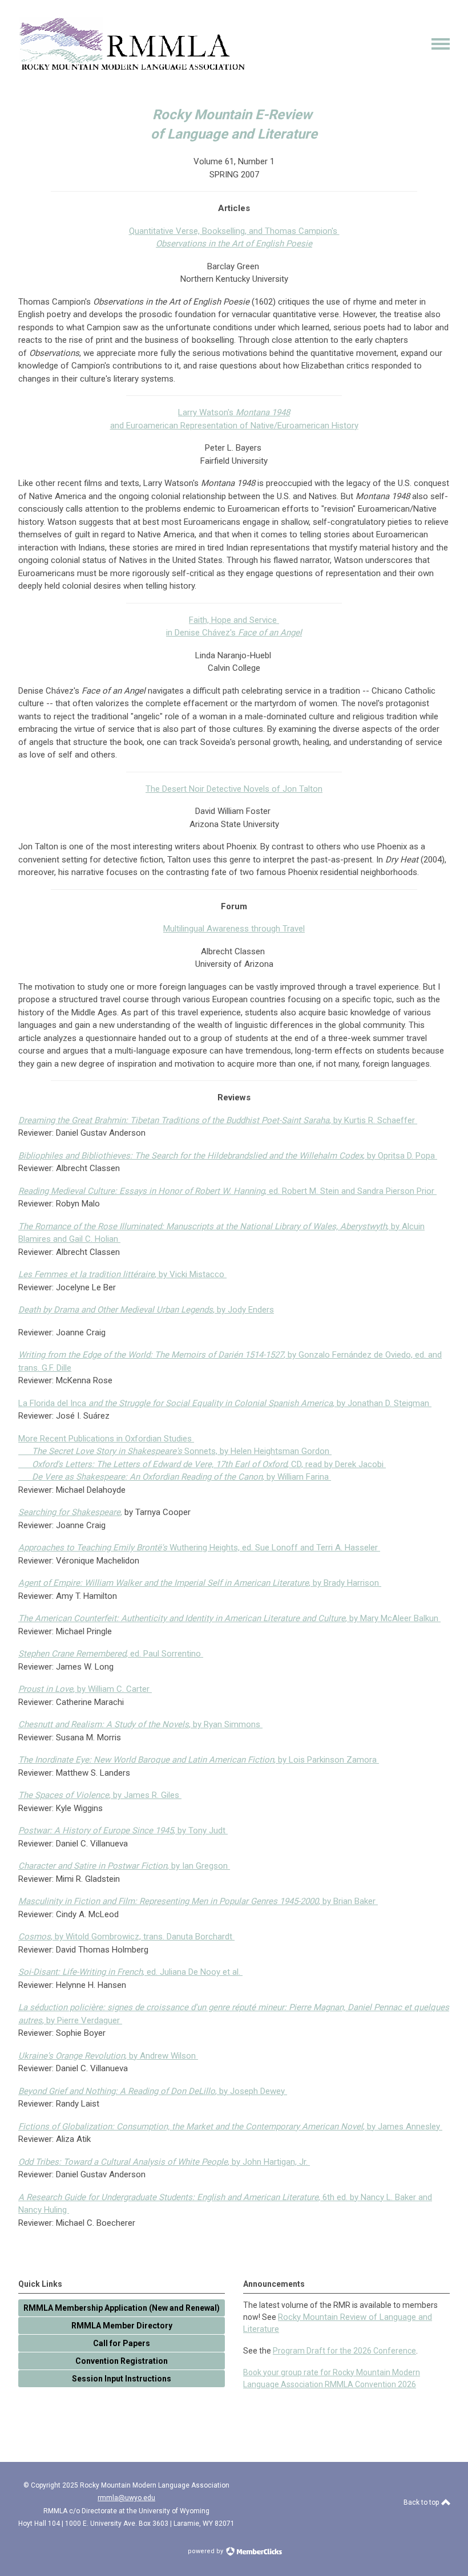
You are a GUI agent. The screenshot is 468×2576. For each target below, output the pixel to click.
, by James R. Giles (100, 1795)
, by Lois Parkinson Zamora (199, 1760)
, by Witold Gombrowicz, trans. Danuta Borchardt (126, 1937)
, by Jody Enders (146, 1310)
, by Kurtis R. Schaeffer (218, 1120)
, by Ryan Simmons (140, 1724)
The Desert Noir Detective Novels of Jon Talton (234, 789)
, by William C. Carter (85, 1689)
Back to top (422, 2502)
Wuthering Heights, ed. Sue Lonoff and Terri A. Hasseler (199, 1548)
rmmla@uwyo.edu (126, 2498)
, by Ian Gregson (124, 1866)
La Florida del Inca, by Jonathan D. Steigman (225, 1403)
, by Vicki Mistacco (122, 1274)
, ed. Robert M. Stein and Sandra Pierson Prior (227, 1191)
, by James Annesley (230, 2127)
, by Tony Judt (123, 1830)
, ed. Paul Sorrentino (111, 1654)
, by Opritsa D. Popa (228, 1156)
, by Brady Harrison (200, 1583)
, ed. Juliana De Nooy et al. (130, 1972)
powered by (206, 2551)
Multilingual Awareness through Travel (234, 929)
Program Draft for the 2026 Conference (344, 2351)
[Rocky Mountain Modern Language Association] (132, 68)
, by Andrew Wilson (108, 2056)
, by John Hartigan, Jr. (164, 2162)
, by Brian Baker (198, 1901)
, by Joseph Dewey (153, 2091)
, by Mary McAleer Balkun (229, 1618)
